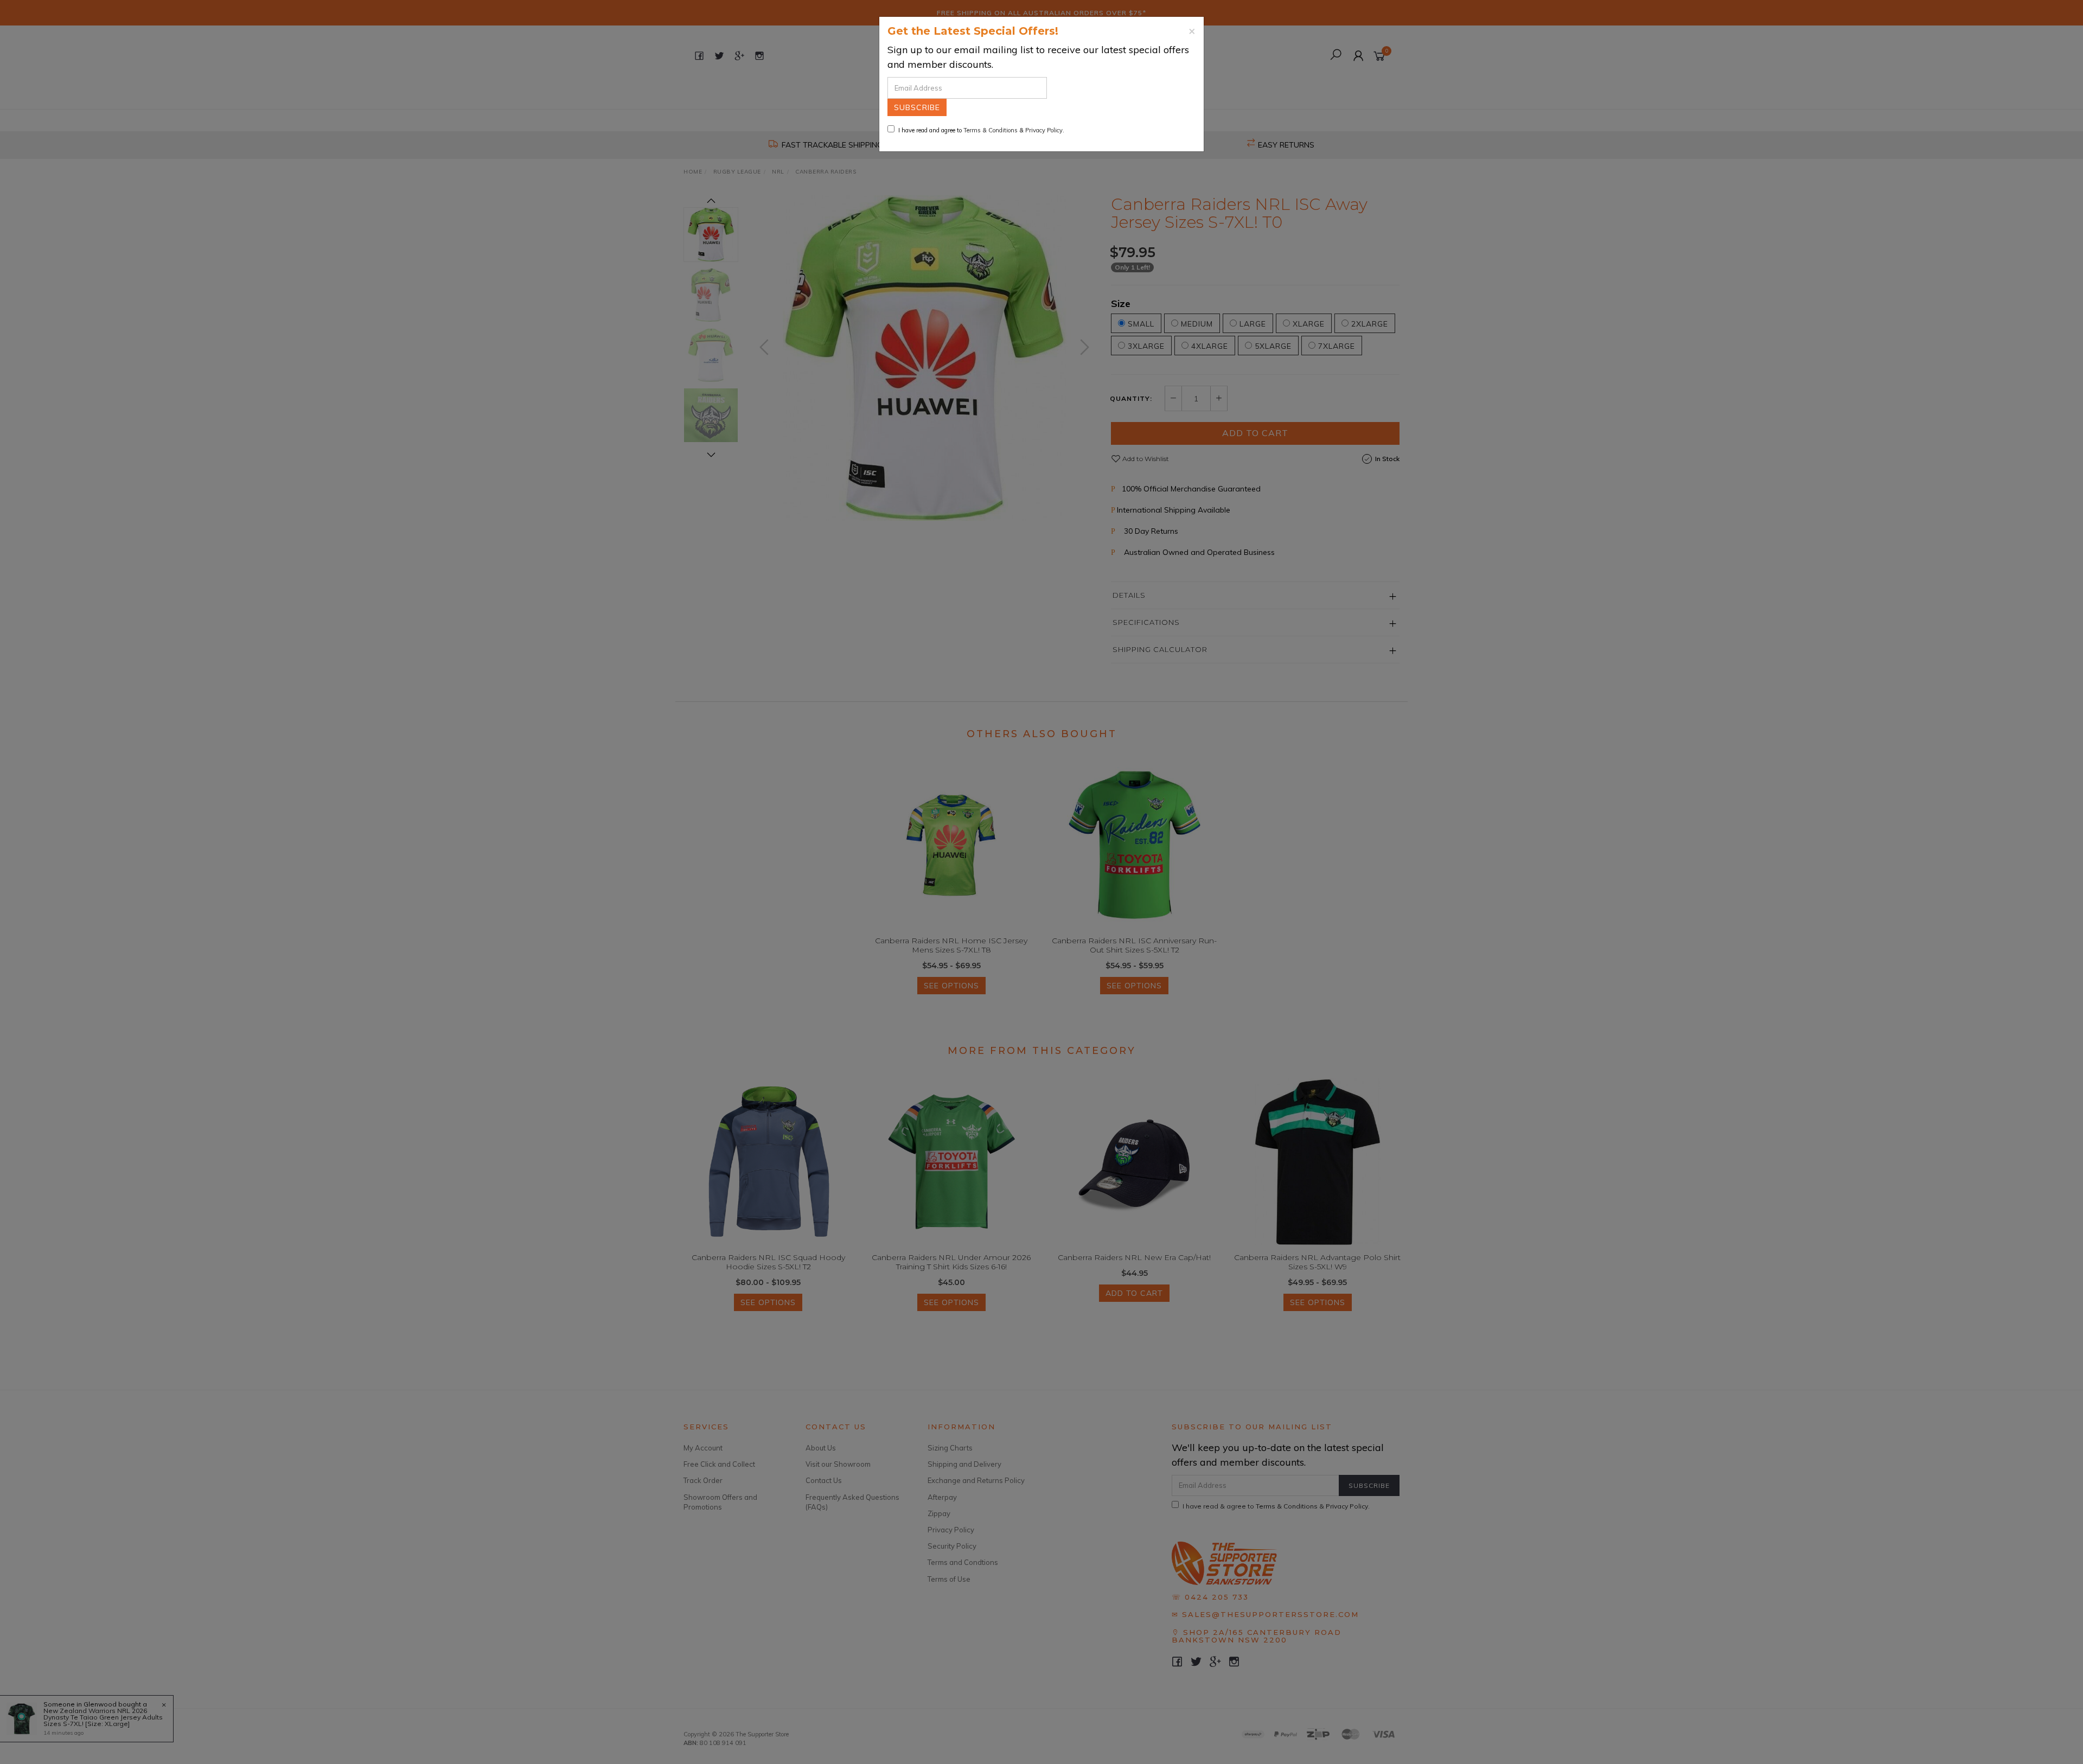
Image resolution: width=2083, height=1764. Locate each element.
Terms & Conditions (991, 130)
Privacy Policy (1044, 130)
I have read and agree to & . (981, 130)
